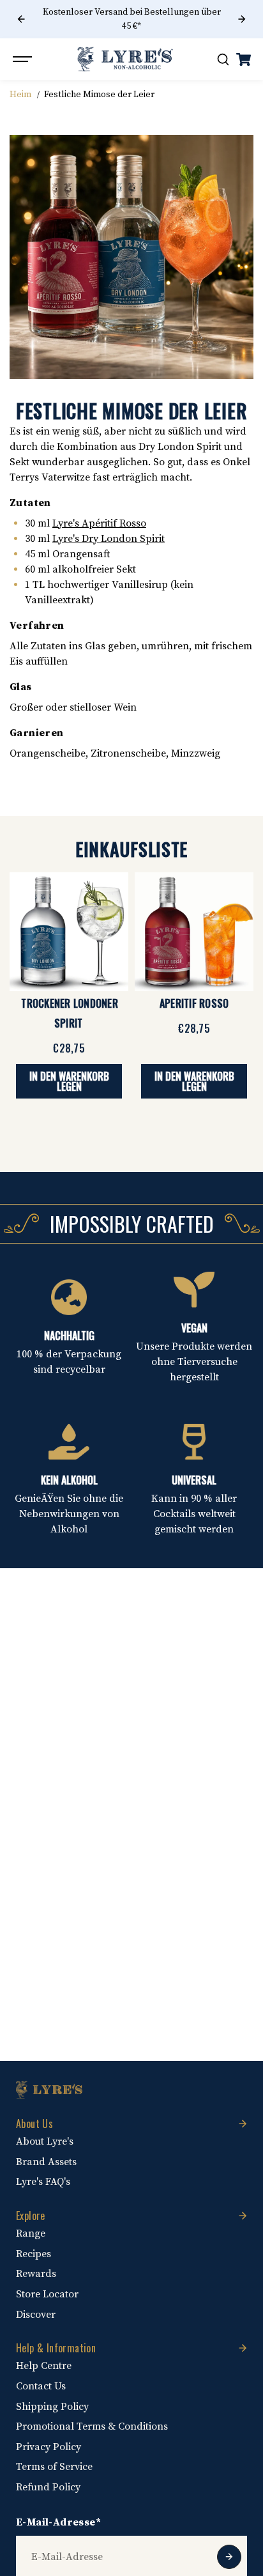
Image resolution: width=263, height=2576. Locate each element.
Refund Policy (48, 2487)
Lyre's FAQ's (43, 2182)
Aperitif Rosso (194, 1003)
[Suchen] (223, 59)
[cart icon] (243, 59)
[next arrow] (242, 19)
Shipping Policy (52, 2407)
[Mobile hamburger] (24, 59)
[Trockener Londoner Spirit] (69, 932)
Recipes (34, 2254)
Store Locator (47, 2294)
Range (31, 2233)
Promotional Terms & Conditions (92, 2426)
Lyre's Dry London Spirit (109, 539)
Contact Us (41, 2386)
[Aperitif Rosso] (194, 932)
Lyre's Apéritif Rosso (99, 523)
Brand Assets (46, 2162)
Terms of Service (54, 2467)
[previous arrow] (21, 19)
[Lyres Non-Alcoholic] (125, 59)
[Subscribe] (229, 2557)
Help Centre (44, 2366)
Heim (20, 95)
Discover (36, 2315)
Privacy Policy (49, 2447)
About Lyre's (45, 2141)
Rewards (36, 2274)
